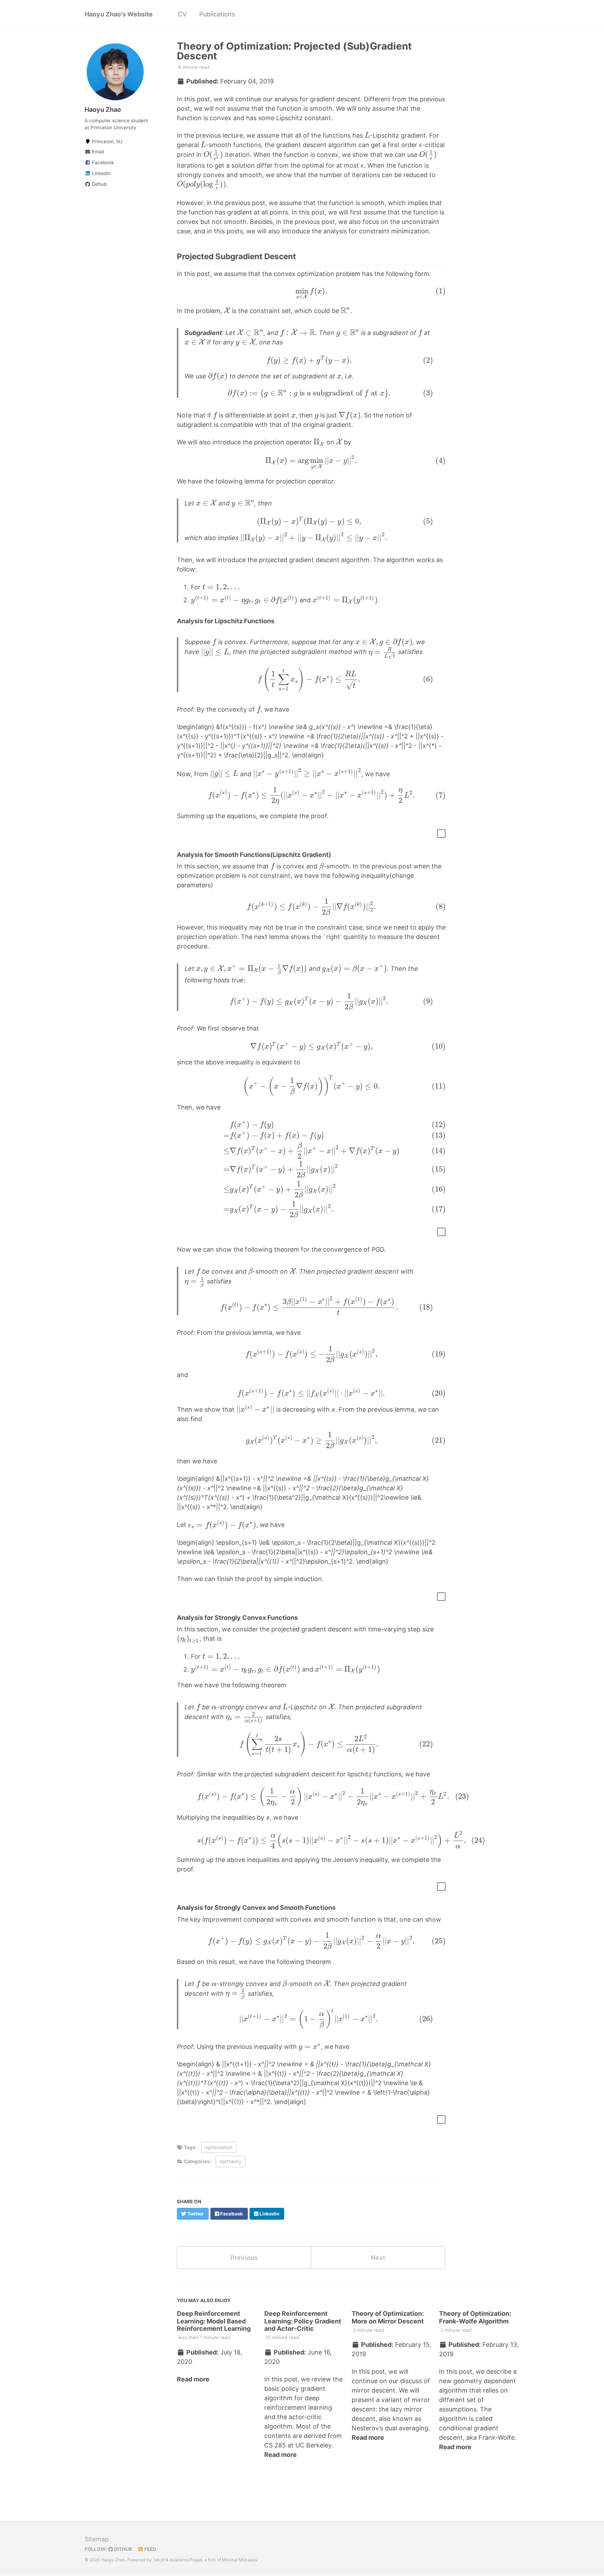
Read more (193, 2379)
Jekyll (159, 2560)
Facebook (102, 162)
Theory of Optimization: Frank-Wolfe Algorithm (475, 2317)
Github (99, 184)
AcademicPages (186, 2560)
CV (182, 14)
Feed (150, 2549)
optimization (219, 2147)
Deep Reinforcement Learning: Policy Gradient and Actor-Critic (303, 2321)
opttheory (231, 2161)
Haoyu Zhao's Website (119, 14)
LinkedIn (101, 173)
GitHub (123, 2549)
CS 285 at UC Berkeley (298, 2445)
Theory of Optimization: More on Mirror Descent (388, 2317)
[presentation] (367, 135)
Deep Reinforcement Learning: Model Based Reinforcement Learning (214, 2321)
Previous (244, 2258)
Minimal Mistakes (239, 2560)
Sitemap (97, 2539)
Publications (217, 14)
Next (378, 2258)
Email (97, 152)
